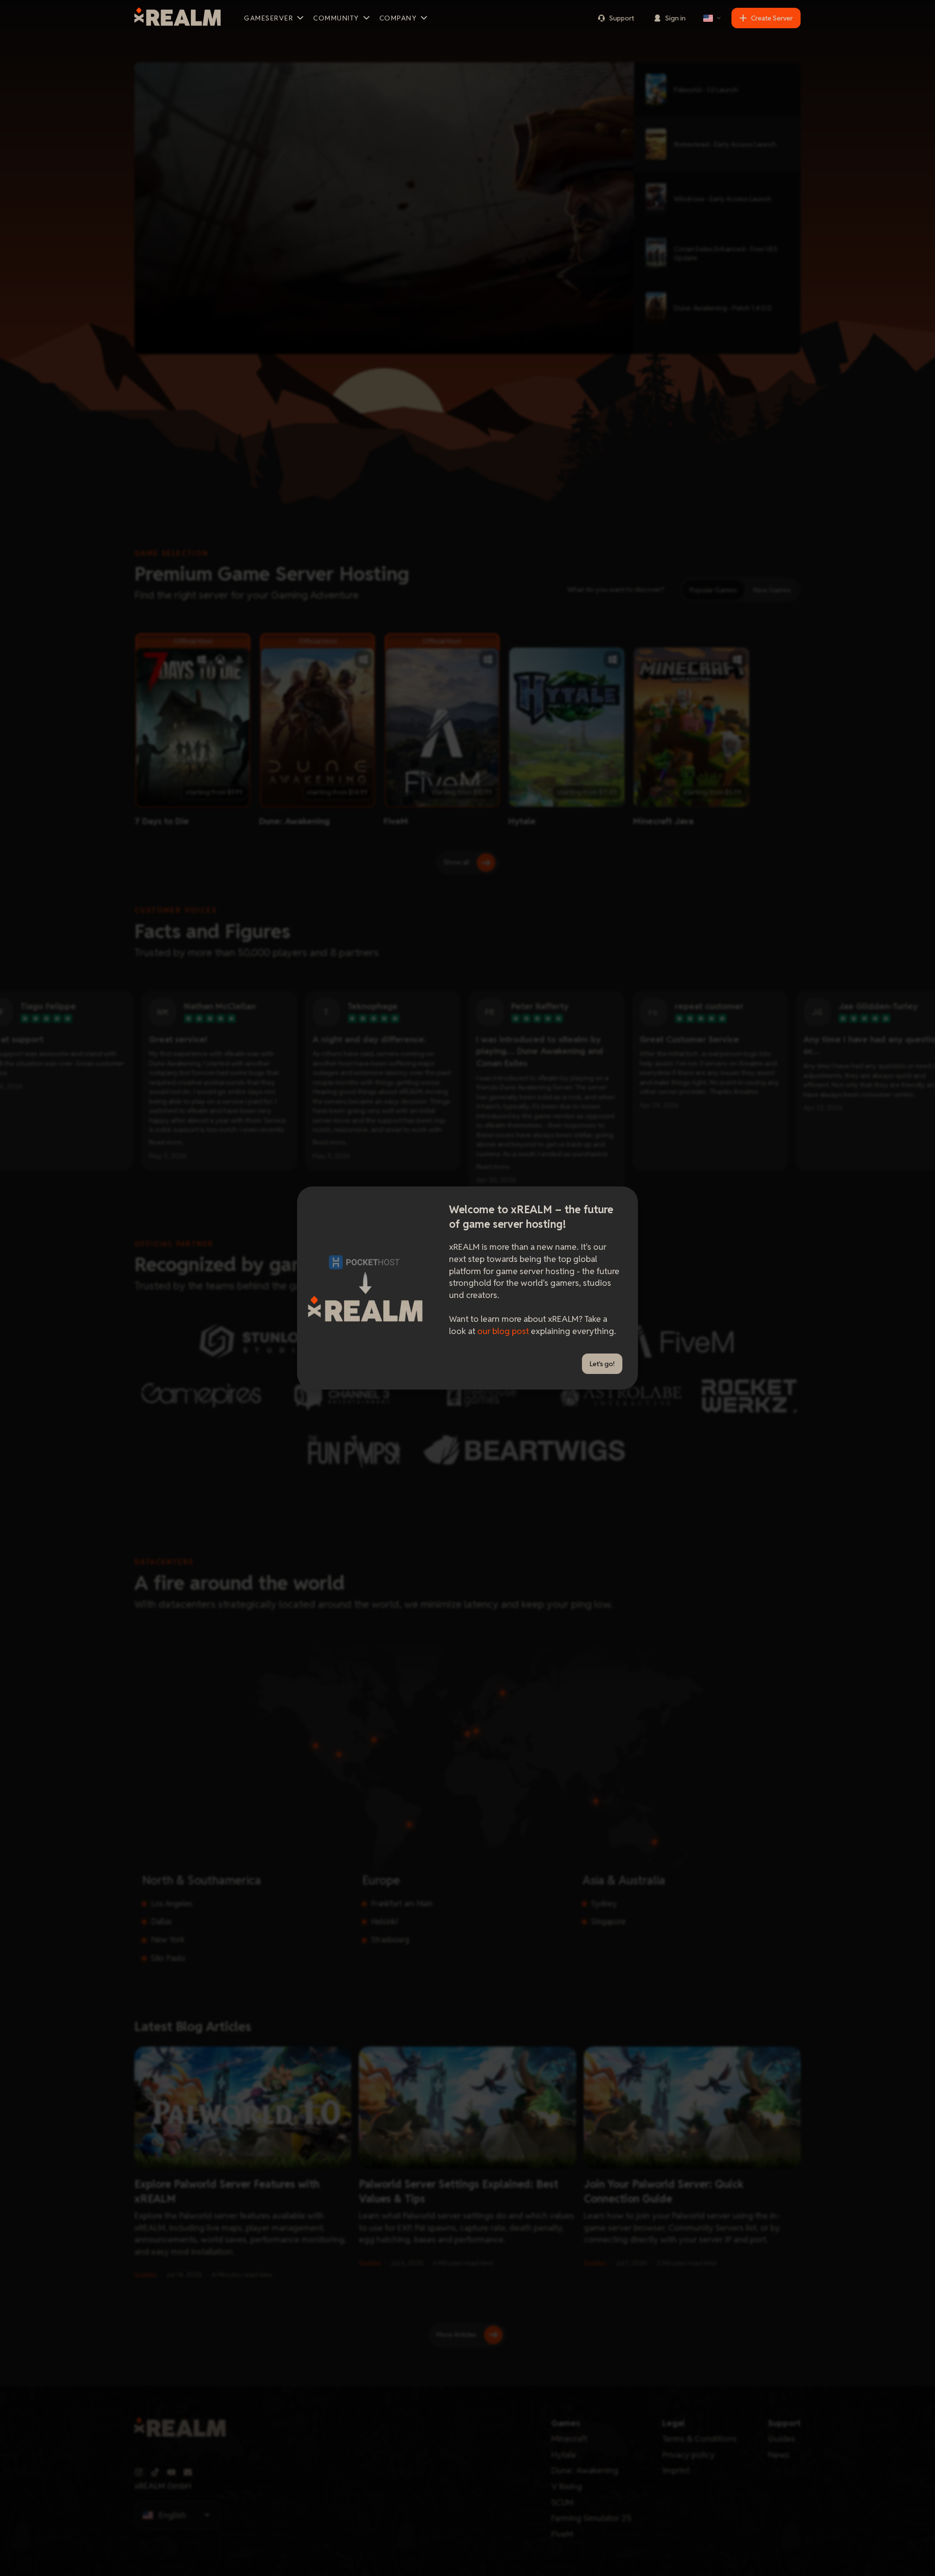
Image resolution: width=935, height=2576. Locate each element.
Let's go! (602, 1364)
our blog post (503, 1331)
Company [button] (398, 18)
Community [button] (336, 18)
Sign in (675, 18)
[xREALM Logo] (178, 18)
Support (622, 18)
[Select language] (712, 18)
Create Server (772, 18)
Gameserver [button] (269, 18)
